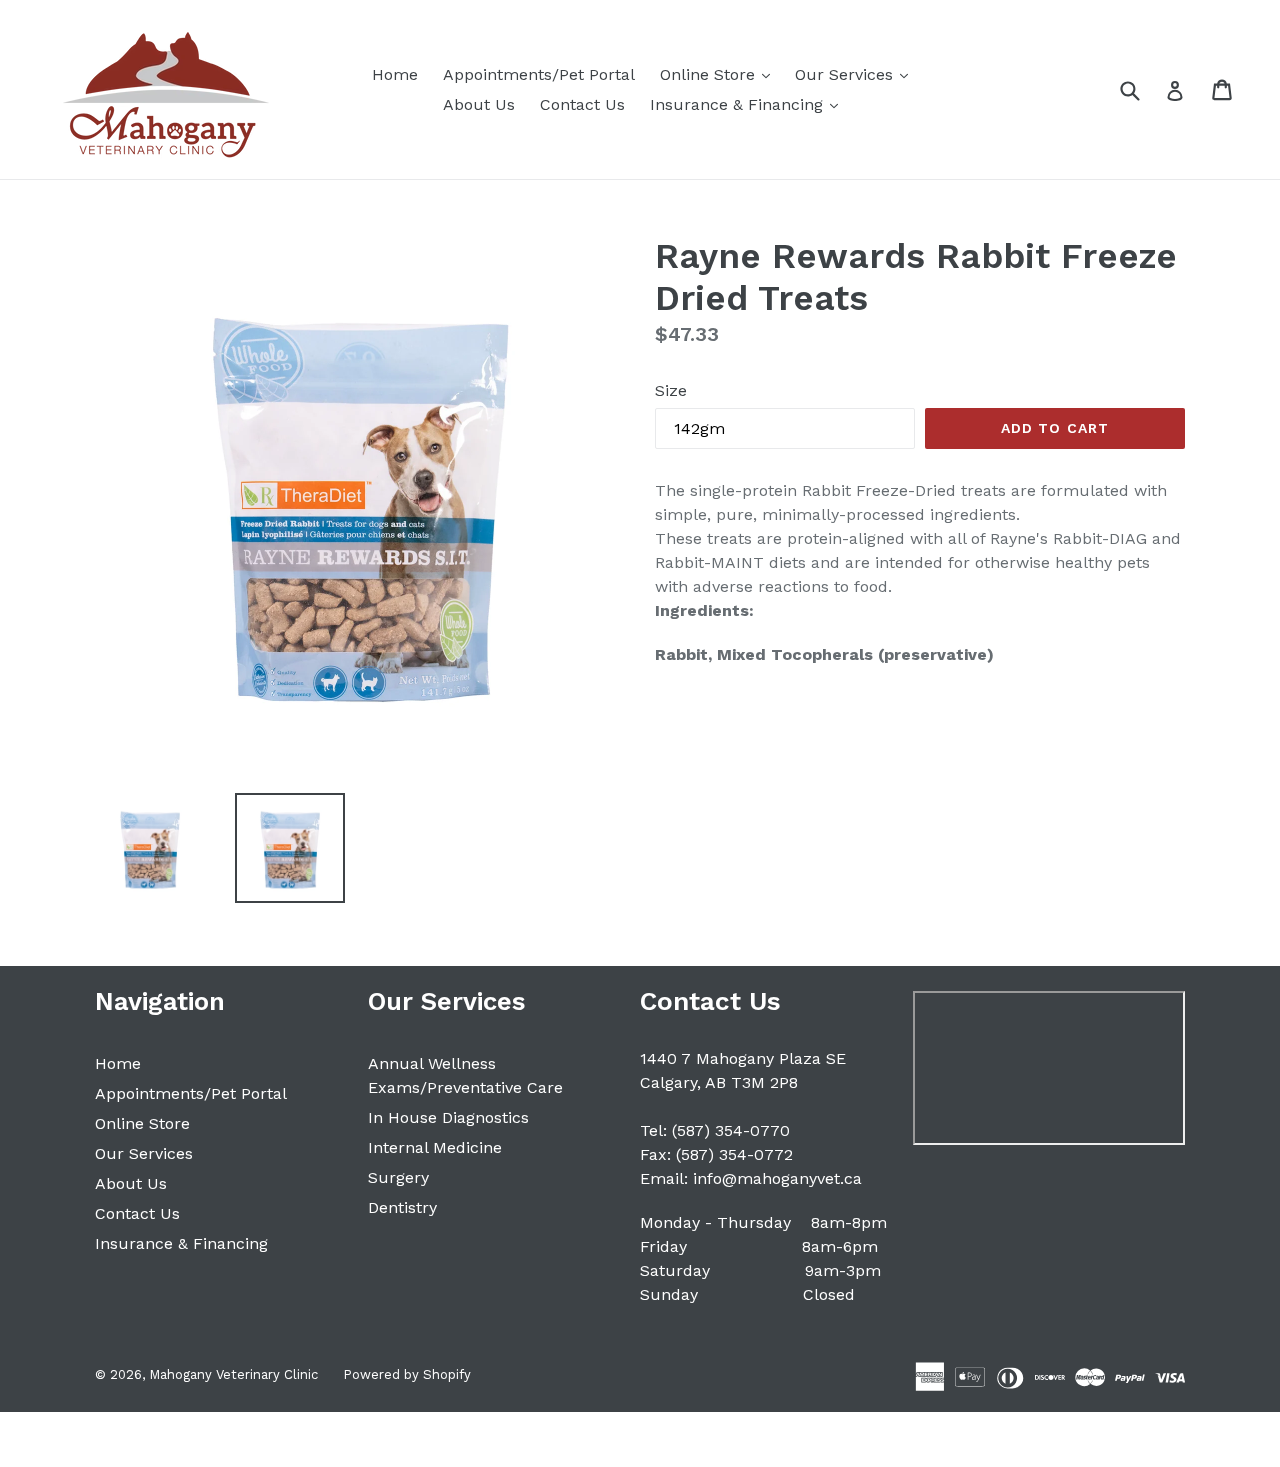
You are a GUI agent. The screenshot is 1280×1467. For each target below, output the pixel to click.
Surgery (398, 1177)
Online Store (720, 74)
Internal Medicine (435, 1147)
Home (395, 74)
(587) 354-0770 (731, 1130)
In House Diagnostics (448, 1117)
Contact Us (582, 104)
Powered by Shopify (407, 1374)
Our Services (856, 74)
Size (671, 390)
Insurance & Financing (749, 104)
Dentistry (402, 1207)
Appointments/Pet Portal (539, 74)
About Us (479, 104)
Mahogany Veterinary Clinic (233, 1374)
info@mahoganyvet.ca (777, 1178)
